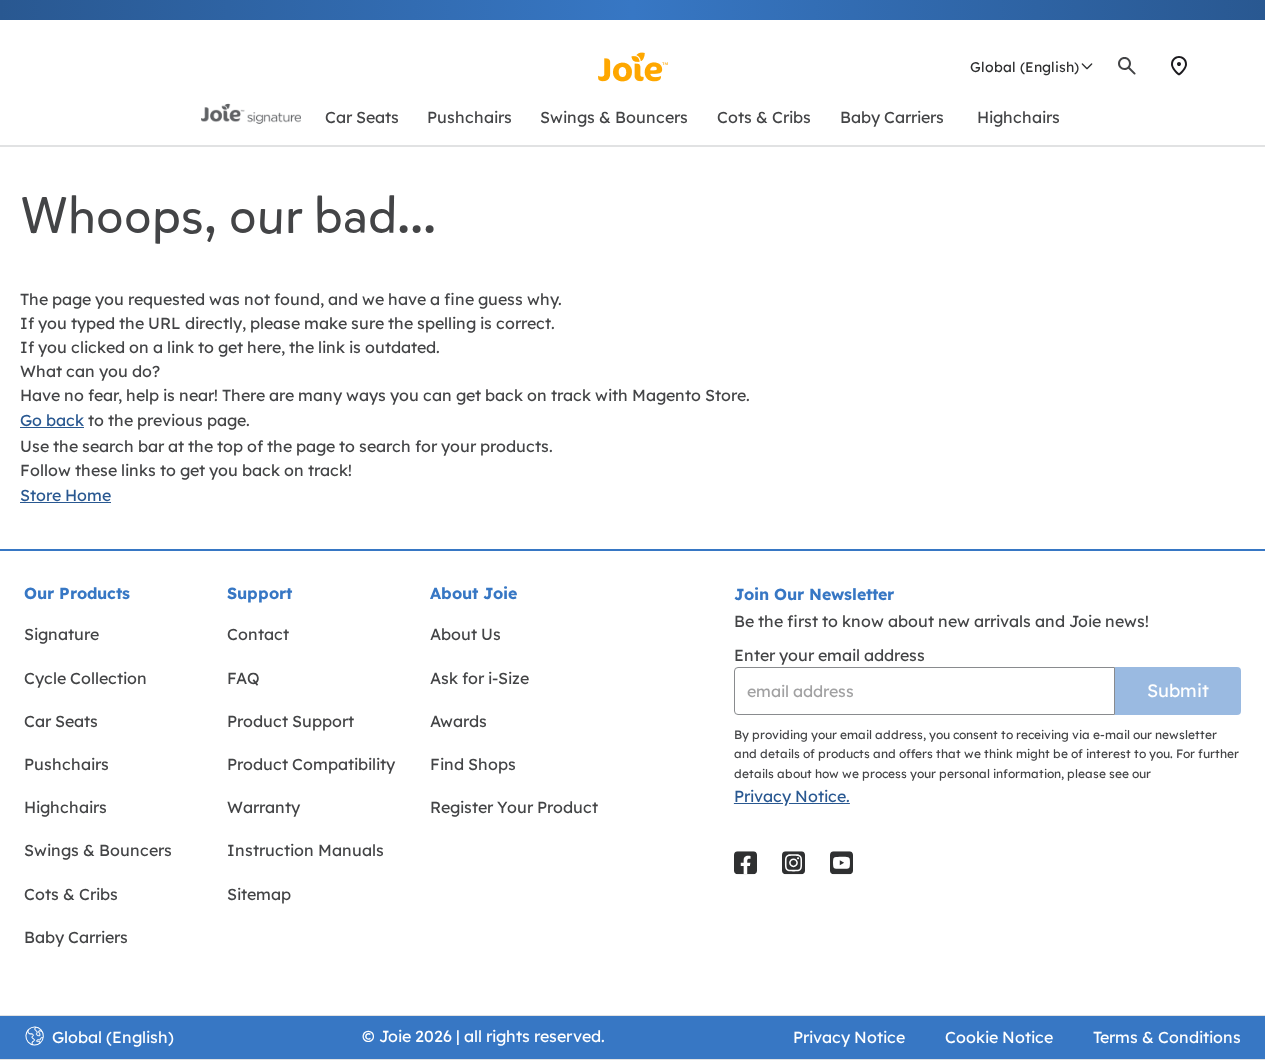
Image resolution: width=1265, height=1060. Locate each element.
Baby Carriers (76, 937)
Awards (458, 721)
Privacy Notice (849, 1037)
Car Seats (61, 721)
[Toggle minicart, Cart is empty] (1238, 66)
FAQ (243, 678)
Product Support (290, 721)
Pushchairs (66, 764)
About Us (465, 634)
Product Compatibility (311, 764)
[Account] (1215, 66)
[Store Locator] (1179, 66)
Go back (52, 420)
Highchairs (65, 807)
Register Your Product (514, 807)
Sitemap (259, 894)
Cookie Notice (999, 1037)
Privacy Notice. (792, 796)
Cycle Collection (85, 678)
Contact (258, 634)
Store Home (65, 495)
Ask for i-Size (479, 678)
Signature (61, 634)
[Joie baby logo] (632, 67)
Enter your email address (829, 655)
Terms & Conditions (1167, 1037)
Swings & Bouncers (98, 850)
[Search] (1127, 66)
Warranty (263, 807)
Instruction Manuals (305, 850)
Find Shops (473, 764)
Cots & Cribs (71, 894)
